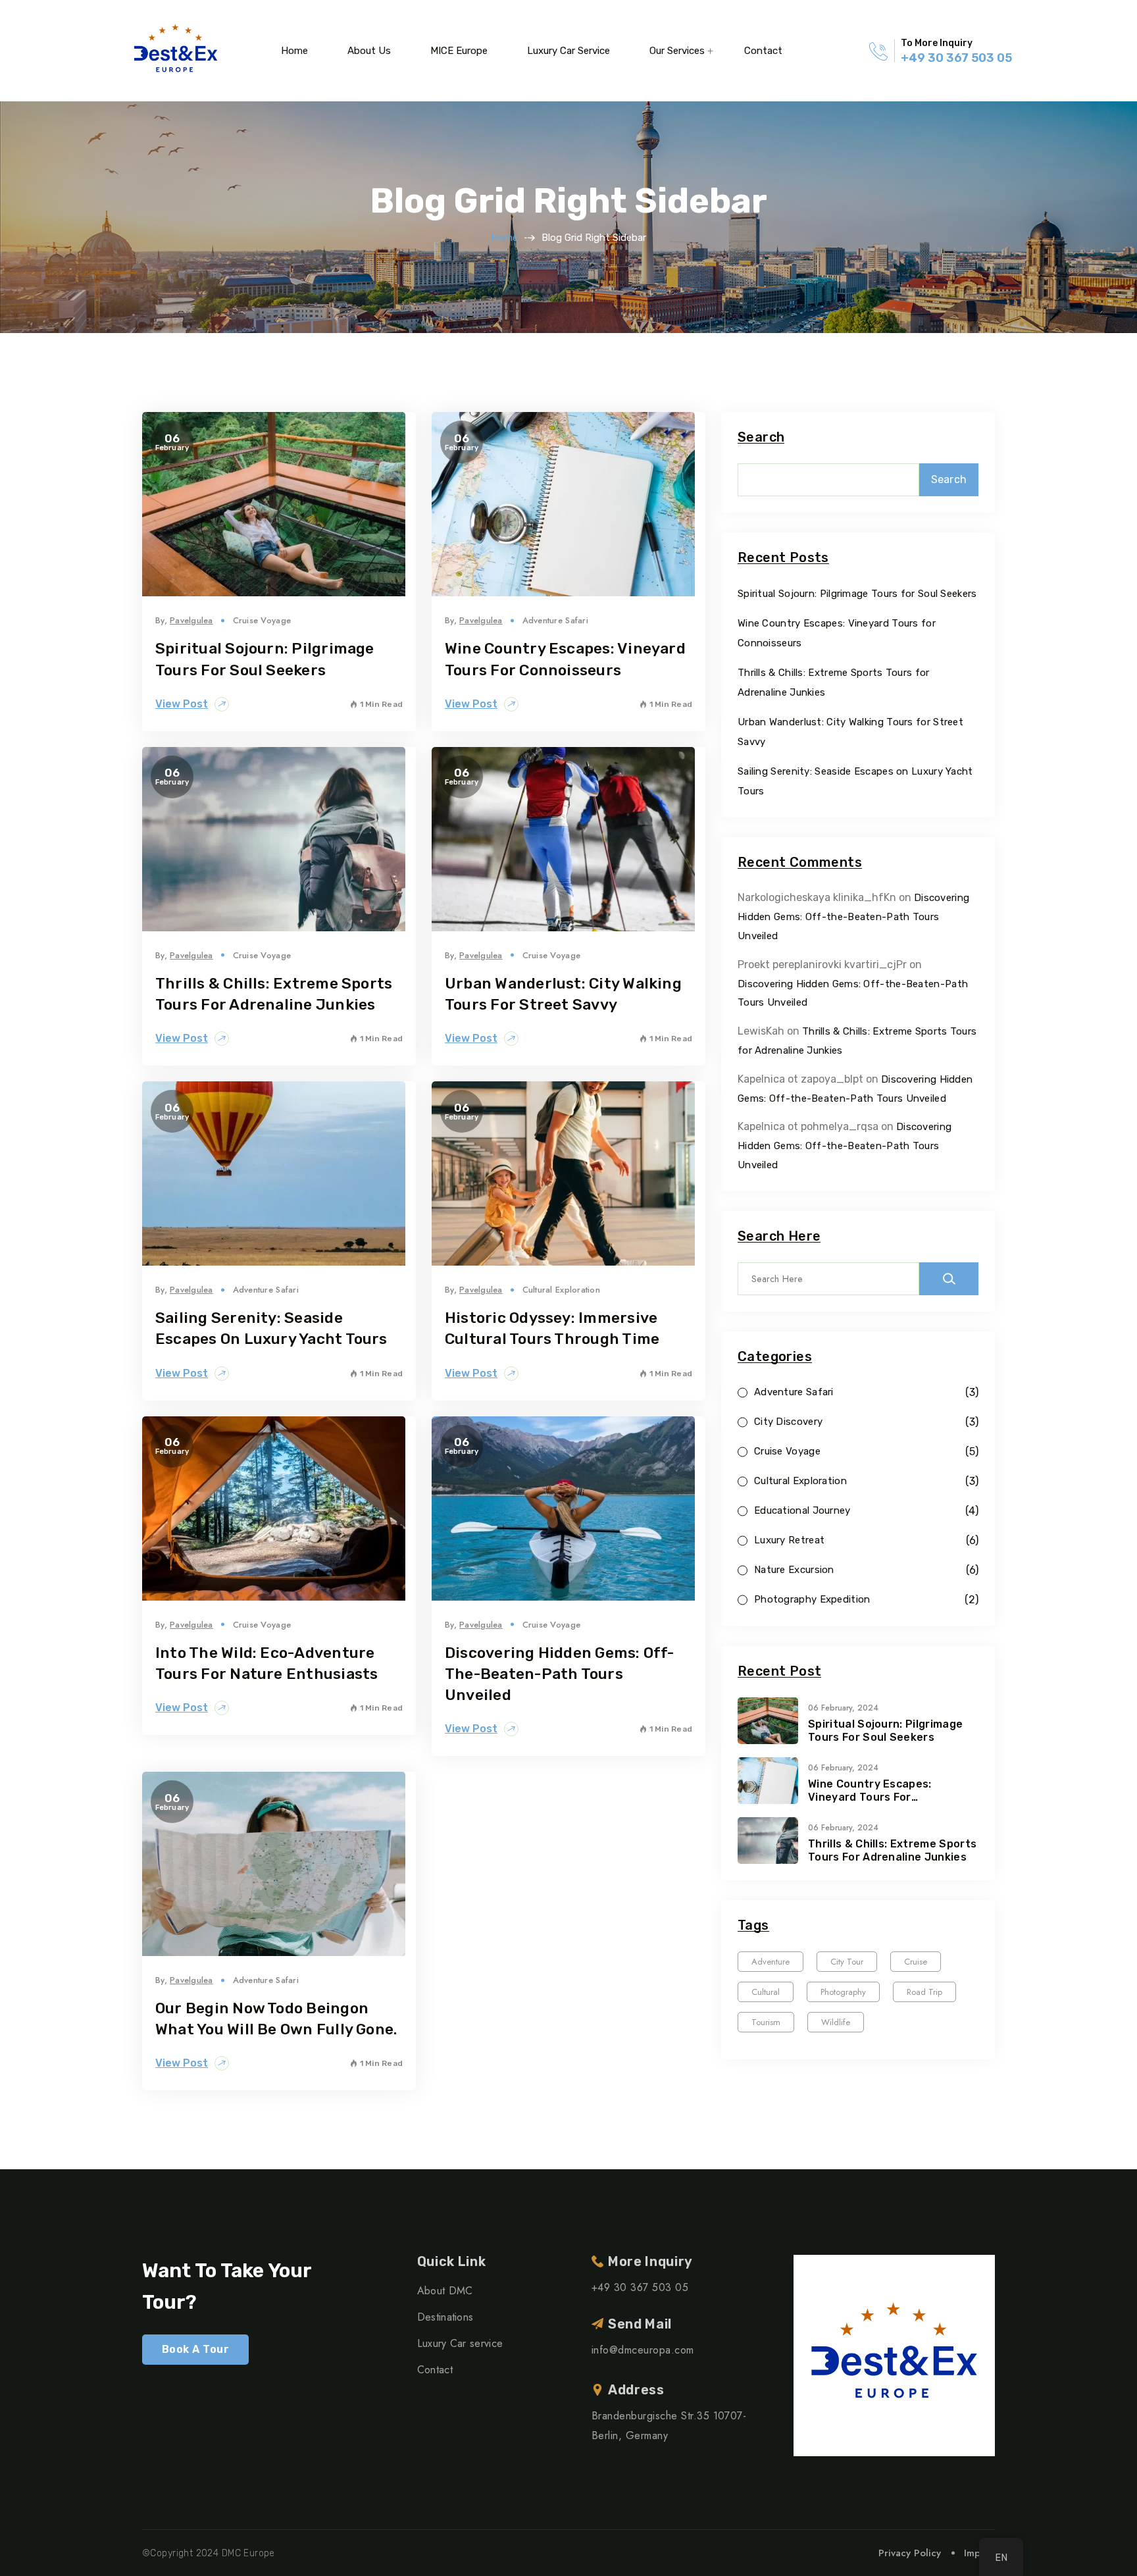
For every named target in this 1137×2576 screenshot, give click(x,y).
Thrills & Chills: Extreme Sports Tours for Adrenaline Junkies (892, 1850)
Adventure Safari (555, 620)
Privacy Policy (910, 2553)
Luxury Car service (568, 51)
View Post (182, 704)
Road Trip (924, 1992)
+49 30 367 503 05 (956, 58)
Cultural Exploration (561, 1290)
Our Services (677, 51)
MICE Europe (459, 51)
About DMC (445, 2291)
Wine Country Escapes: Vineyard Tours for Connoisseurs (870, 1791)
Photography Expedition (812, 1600)
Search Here (779, 1236)
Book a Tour (195, 2349)
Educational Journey (802, 1511)
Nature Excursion (794, 1570)
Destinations (445, 2317)
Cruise (916, 1962)
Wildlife (836, 2022)
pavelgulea (191, 620)
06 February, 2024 (843, 1708)
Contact (763, 51)
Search (761, 437)
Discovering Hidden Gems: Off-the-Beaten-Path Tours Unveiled (560, 1674)
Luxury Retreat (789, 1540)
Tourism (766, 2022)
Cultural (766, 1992)
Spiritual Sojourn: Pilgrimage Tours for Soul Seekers (857, 594)
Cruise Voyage (262, 620)
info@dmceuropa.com (643, 2350)
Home (294, 51)
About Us (369, 51)
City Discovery (788, 1422)
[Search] (949, 1279)
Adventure (771, 1962)
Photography (843, 1992)
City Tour (847, 1962)
